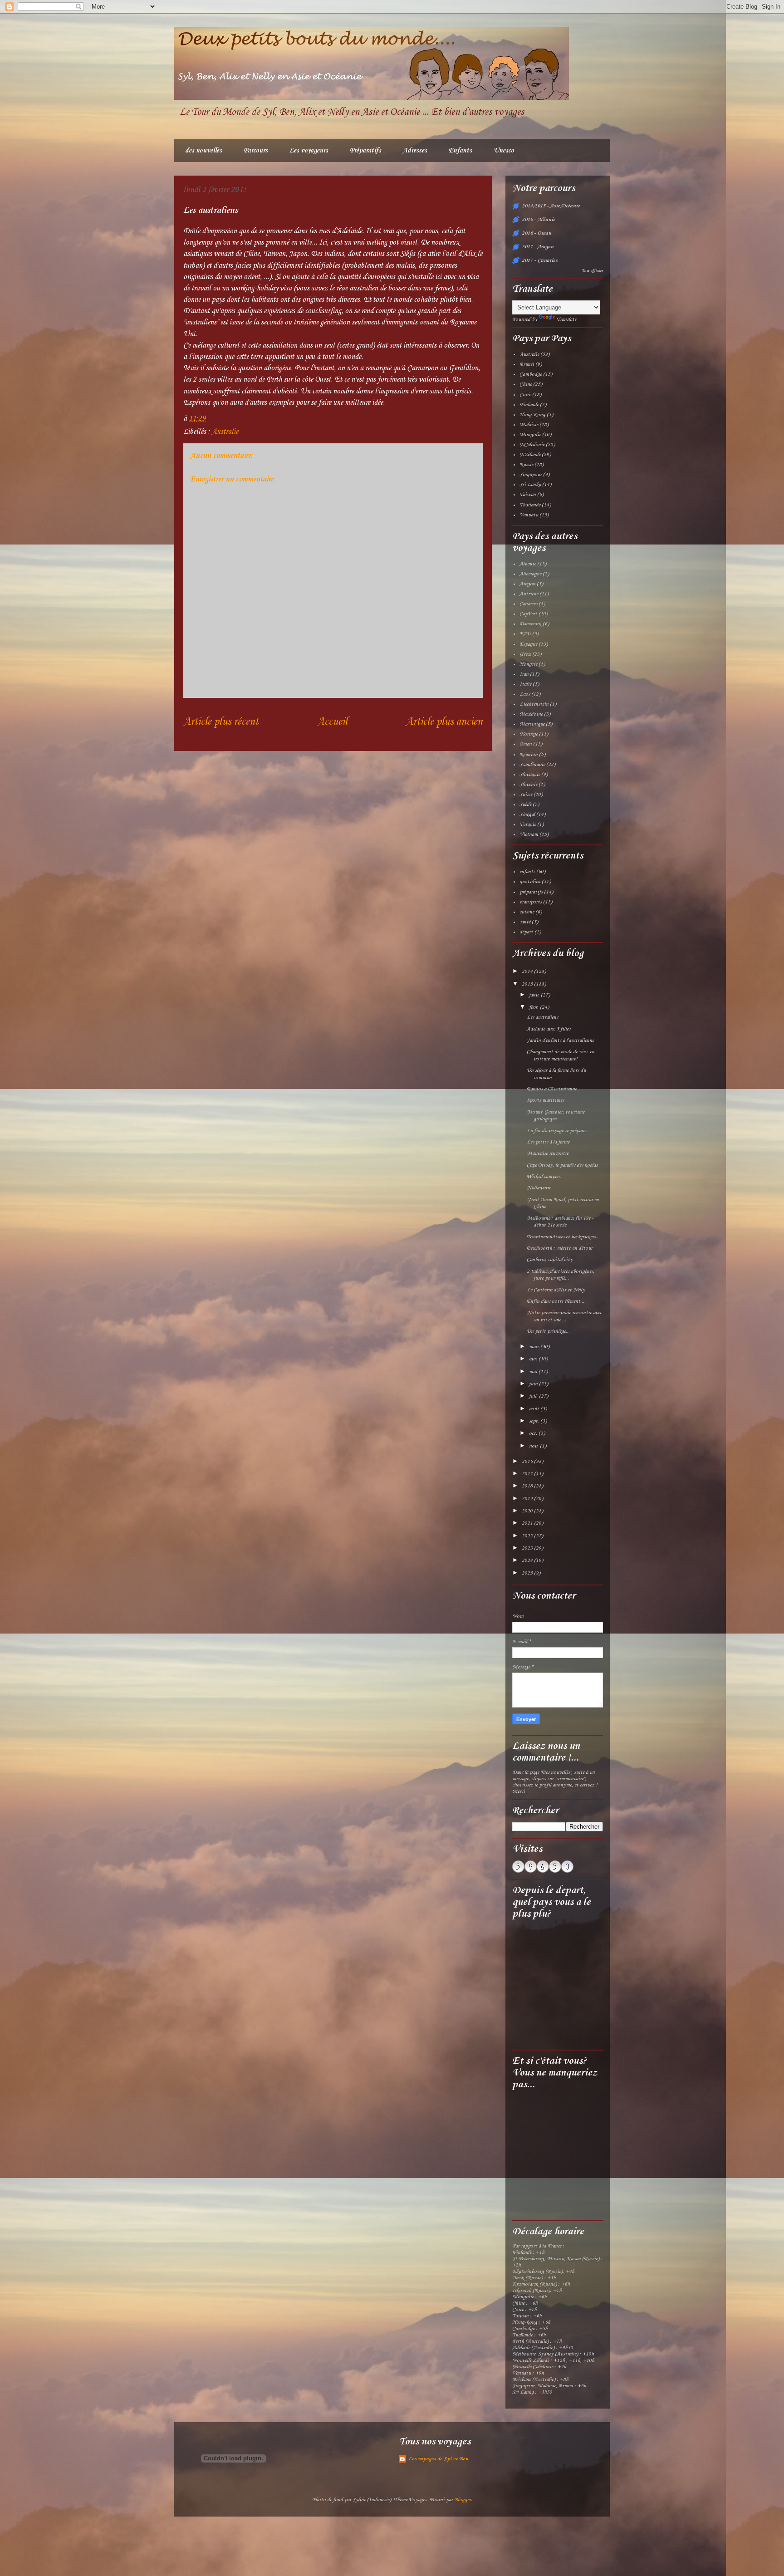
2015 (528, 984)
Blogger (463, 2500)
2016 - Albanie (539, 220)
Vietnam (529, 834)
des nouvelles (203, 151)
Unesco (504, 151)
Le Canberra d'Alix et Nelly (556, 1290)
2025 (528, 1573)
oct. (534, 1433)
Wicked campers (544, 1177)
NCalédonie (532, 445)
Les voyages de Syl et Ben (438, 2459)
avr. (534, 1359)
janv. (535, 995)
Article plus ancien (444, 722)
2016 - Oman (537, 233)
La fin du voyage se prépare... (558, 1131)
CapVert (528, 614)
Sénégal (527, 815)
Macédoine (531, 714)
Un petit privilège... (548, 1331)
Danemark (530, 624)
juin (534, 1384)
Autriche (529, 594)
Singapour (531, 475)
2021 (528, 1523)
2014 (528, 972)
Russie (526, 465)
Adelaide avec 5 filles (549, 1029)
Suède (525, 805)
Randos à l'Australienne (552, 1089)
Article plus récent (221, 722)
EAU (525, 634)
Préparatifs (365, 151)
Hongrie (528, 664)
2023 (528, 1548)
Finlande (529, 405)
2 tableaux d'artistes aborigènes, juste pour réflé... (561, 1275)
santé (525, 922)
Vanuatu (529, 515)
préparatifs (531, 892)
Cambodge (531, 374)
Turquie (528, 824)
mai (534, 1372)
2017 (528, 1474)
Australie (225, 432)
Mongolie (530, 435)
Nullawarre (539, 1188)
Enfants (460, 151)
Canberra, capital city (550, 1260)
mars (535, 1347)
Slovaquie (530, 775)
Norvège (529, 734)
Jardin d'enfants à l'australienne (560, 1040)
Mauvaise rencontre (548, 1153)
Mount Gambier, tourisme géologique (556, 1116)
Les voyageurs (309, 151)
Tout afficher (592, 271)
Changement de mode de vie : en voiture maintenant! (561, 1055)
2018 (528, 1486)
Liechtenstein (534, 704)
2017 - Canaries (540, 260)
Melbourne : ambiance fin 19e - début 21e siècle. (560, 1222)
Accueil (332, 722)
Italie (525, 684)
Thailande (530, 505)
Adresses (415, 151)
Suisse (526, 795)
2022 (528, 1536)
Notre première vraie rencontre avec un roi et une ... (564, 1316)
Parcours (256, 151)
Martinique (532, 724)
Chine (526, 384)
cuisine (527, 912)
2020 (528, 1511)
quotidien (530, 882)
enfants (527, 872)
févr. (534, 1007)
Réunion (529, 755)
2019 (528, 1499)
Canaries (528, 604)
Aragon (527, 584)
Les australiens (542, 1017)
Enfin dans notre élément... (556, 1301)
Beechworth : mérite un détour (560, 1248)
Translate (566, 319)
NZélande (530, 455)
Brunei (527, 364)
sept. (535, 1421)
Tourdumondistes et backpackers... (563, 1237)
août (535, 1409)
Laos (525, 694)
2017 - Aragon (538, 247)
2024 (528, 1560)
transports (531, 902)
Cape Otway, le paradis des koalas (562, 1165)
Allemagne (530, 574)
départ (526, 932)
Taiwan (528, 495)
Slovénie (528, 785)
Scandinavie (532, 765)
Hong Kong (532, 415)
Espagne (528, 644)
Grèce (525, 654)
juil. (534, 1396)
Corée (525, 395)
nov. (534, 1446)
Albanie (528, 564)
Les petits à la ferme (548, 1142)
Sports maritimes (545, 1100)
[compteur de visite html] (543, 1871)
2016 (528, 1462)
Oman (526, 744)
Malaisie (529, 425)
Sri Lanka (530, 485)
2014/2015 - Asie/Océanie (551, 206)
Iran (524, 674)
